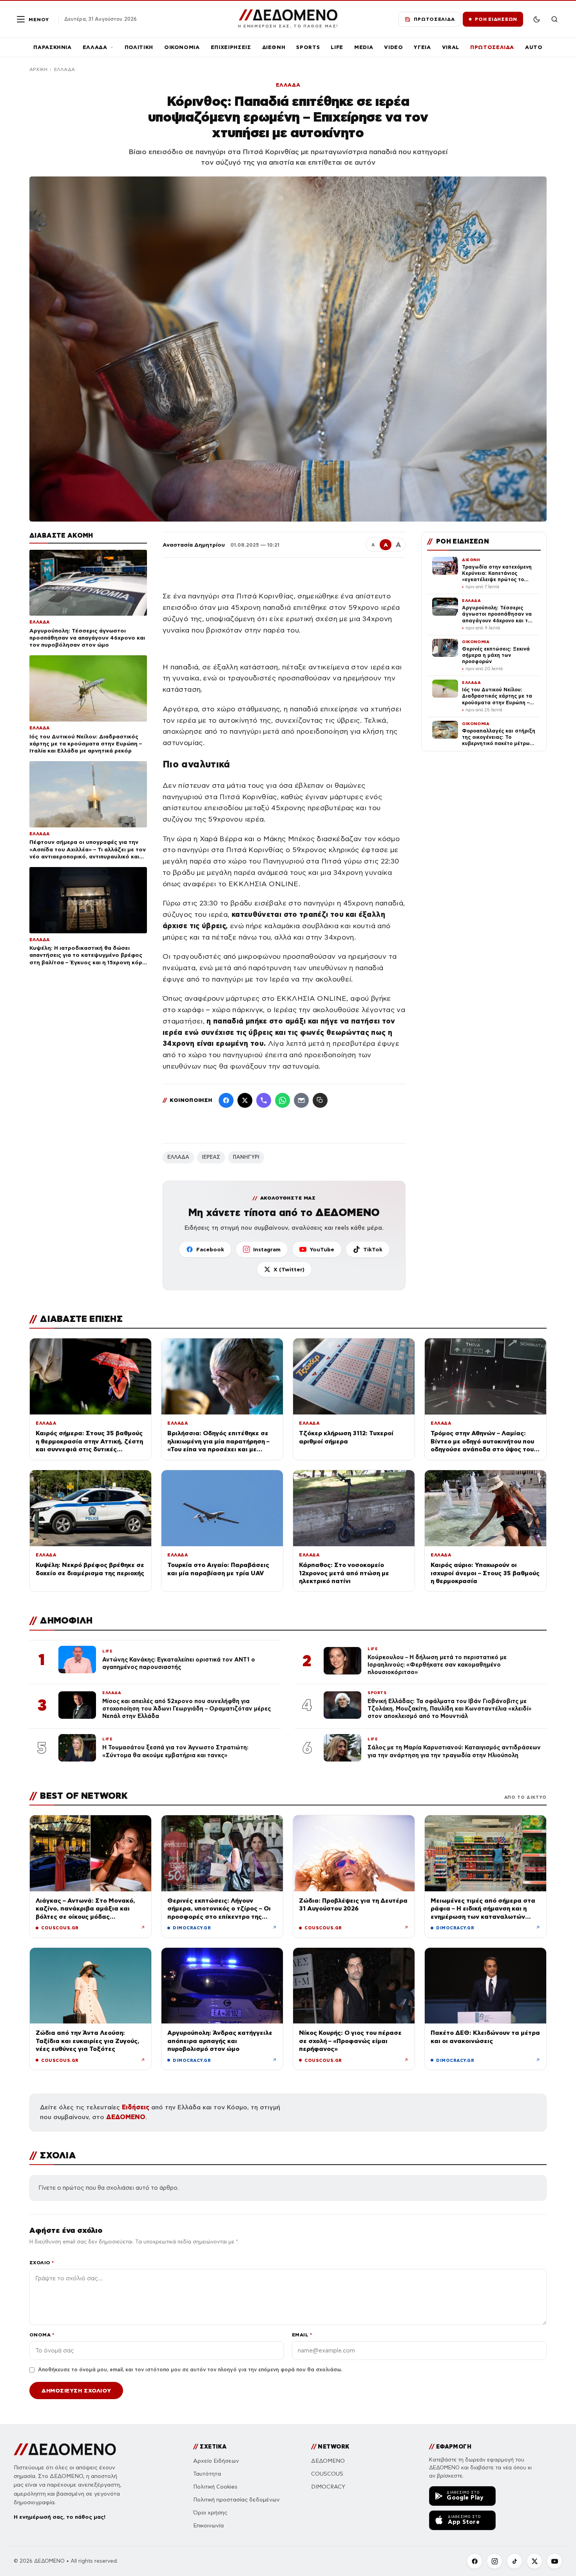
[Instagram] (494, 2561)
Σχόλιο (42, 2262)
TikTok (373, 1249)
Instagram (267, 1249)
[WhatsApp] (283, 1100)
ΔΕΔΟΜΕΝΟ (126, 2117)
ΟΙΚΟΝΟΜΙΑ (182, 47)
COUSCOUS (327, 2474)
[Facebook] (226, 1100)
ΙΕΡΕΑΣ (211, 1157)
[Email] (301, 1100)
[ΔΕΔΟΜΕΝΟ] (65, 2449)
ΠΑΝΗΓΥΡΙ (246, 1157)
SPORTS (308, 47)
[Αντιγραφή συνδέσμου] (320, 1100)
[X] (534, 2561)
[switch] (536, 19)
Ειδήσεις (136, 2107)
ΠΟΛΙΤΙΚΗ (139, 47)
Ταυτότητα (207, 2474)
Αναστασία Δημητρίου (194, 545)
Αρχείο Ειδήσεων (216, 2461)
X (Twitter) (289, 1269)
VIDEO (393, 47)
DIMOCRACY (328, 2487)
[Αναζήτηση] (554, 19)
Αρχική (38, 69)
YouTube (322, 1249)
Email (302, 2335)
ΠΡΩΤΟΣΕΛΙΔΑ (492, 47)
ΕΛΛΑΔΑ (95, 47)
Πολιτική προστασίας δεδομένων (236, 2500)
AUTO (534, 47)
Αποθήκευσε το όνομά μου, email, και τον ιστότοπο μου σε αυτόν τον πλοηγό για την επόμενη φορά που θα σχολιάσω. (190, 2370)
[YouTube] (554, 2561)
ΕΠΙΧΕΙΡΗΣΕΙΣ (231, 47)
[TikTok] (514, 2561)
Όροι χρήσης (210, 2513)
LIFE (337, 47)
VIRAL (451, 47)
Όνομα (42, 2335)
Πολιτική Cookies (215, 2487)
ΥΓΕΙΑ (422, 47)
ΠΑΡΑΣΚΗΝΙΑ (53, 47)
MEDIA (364, 47)
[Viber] (264, 1100)
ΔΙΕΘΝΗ (274, 47)
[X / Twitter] (245, 1100)
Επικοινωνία (208, 2526)
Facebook (210, 1249)
